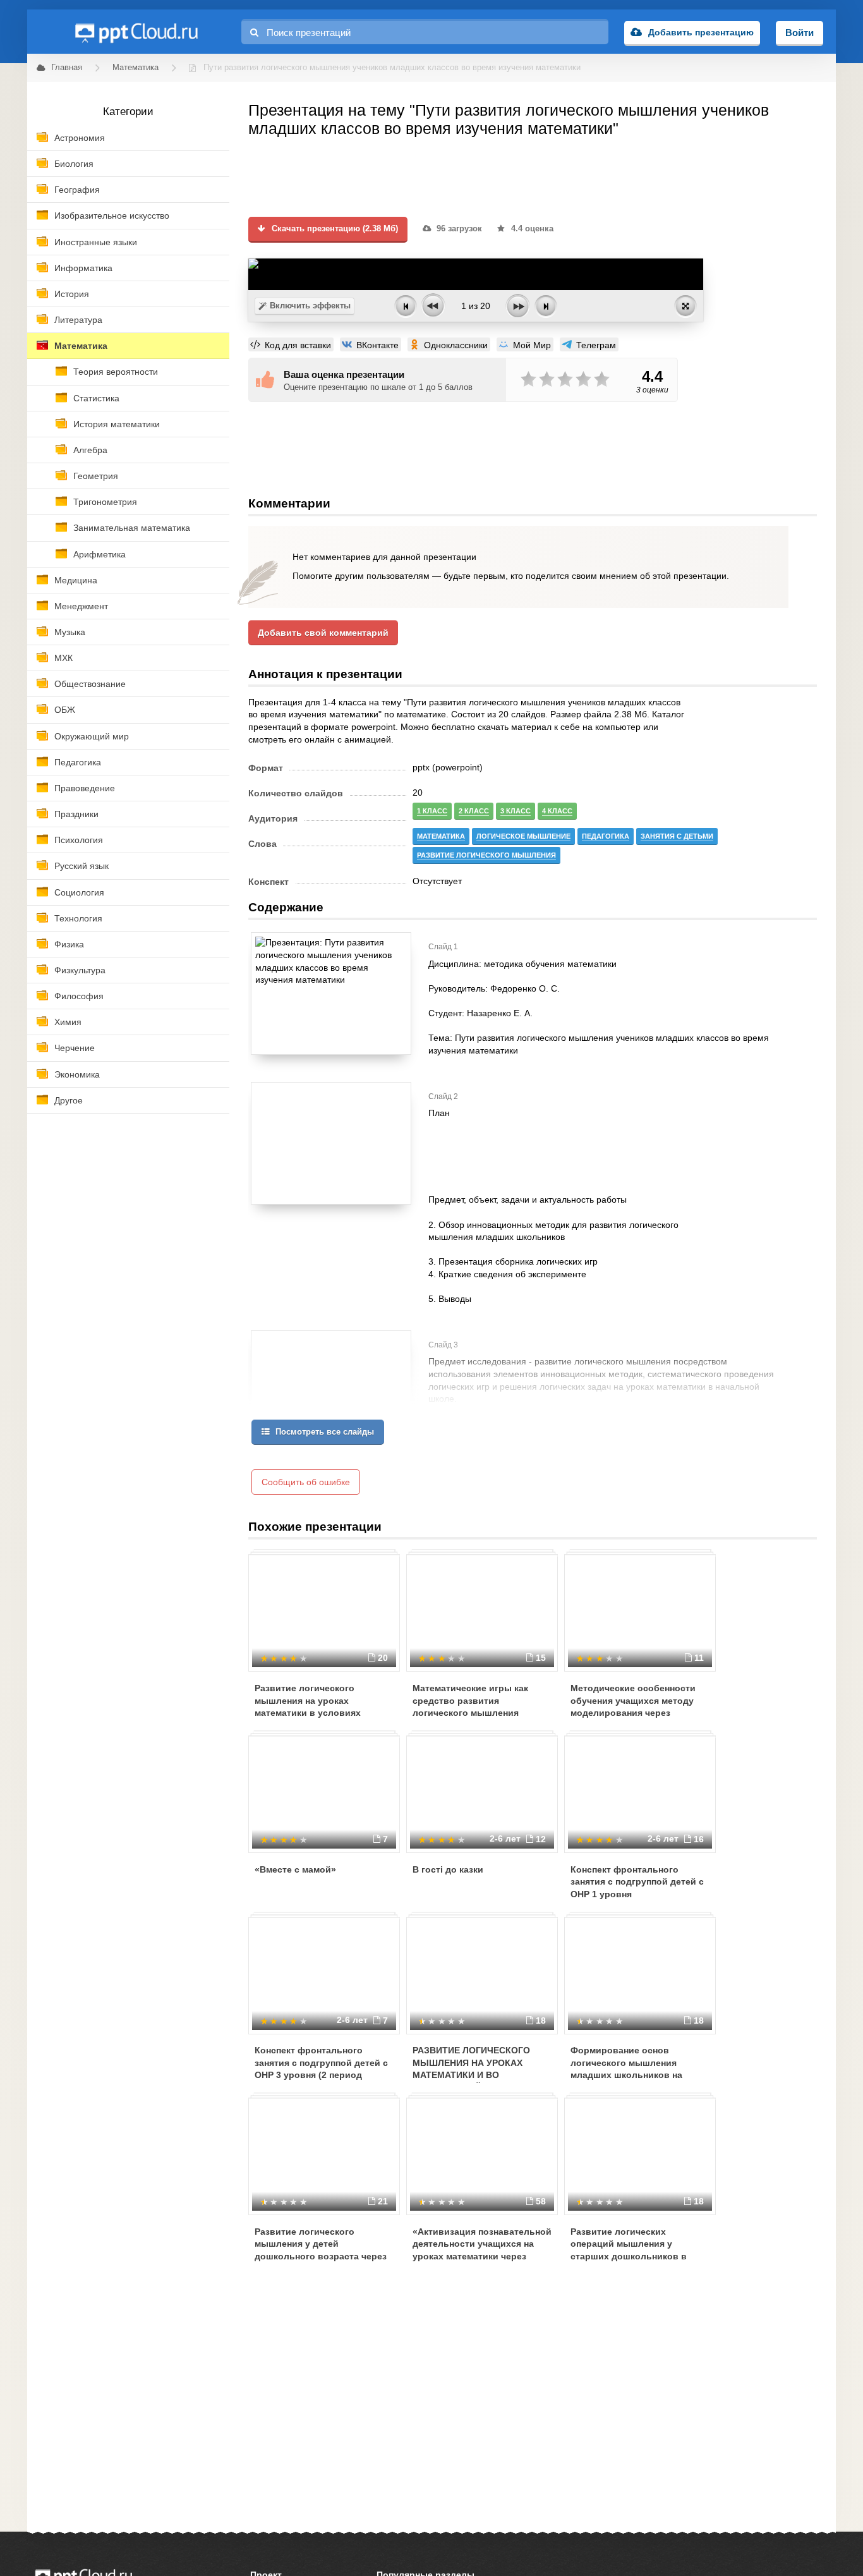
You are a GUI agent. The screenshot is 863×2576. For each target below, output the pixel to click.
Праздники (76, 814)
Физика (69, 944)
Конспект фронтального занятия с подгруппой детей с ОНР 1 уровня (637, 1882)
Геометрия (96, 476)
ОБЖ (65, 710)
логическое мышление (523, 836)
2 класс (474, 811)
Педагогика (78, 762)
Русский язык (81, 866)
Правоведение (85, 788)
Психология (79, 840)
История (72, 294)
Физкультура (80, 970)
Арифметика (100, 554)
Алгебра (90, 450)
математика (441, 836)
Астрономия (80, 138)
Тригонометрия (105, 502)
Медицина (76, 580)
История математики (117, 424)
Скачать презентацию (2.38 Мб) (334, 229)
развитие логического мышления (486, 855)
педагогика (606, 836)
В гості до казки (448, 1869)
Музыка (70, 632)
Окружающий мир (92, 736)
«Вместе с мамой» (295, 1869)
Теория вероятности (116, 372)
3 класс (516, 811)
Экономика (77, 1074)
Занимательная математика (132, 528)
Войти (800, 33)
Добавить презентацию (701, 32)
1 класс (432, 811)
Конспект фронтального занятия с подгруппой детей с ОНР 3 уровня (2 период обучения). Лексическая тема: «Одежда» (321, 2075)
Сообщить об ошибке (306, 1482)
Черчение (75, 1048)
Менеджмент (81, 606)
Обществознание (90, 684)
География (77, 190)
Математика (81, 346)
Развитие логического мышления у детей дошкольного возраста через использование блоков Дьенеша (321, 2256)
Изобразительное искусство (112, 216)
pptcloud (136, 32)
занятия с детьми (677, 836)
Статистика (96, 398)
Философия (79, 996)
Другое (69, 1100)
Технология (78, 918)
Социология (79, 892)
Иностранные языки (96, 242)
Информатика (83, 268)
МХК (63, 658)
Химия (68, 1022)
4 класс (557, 811)
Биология (74, 164)
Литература (78, 320)
